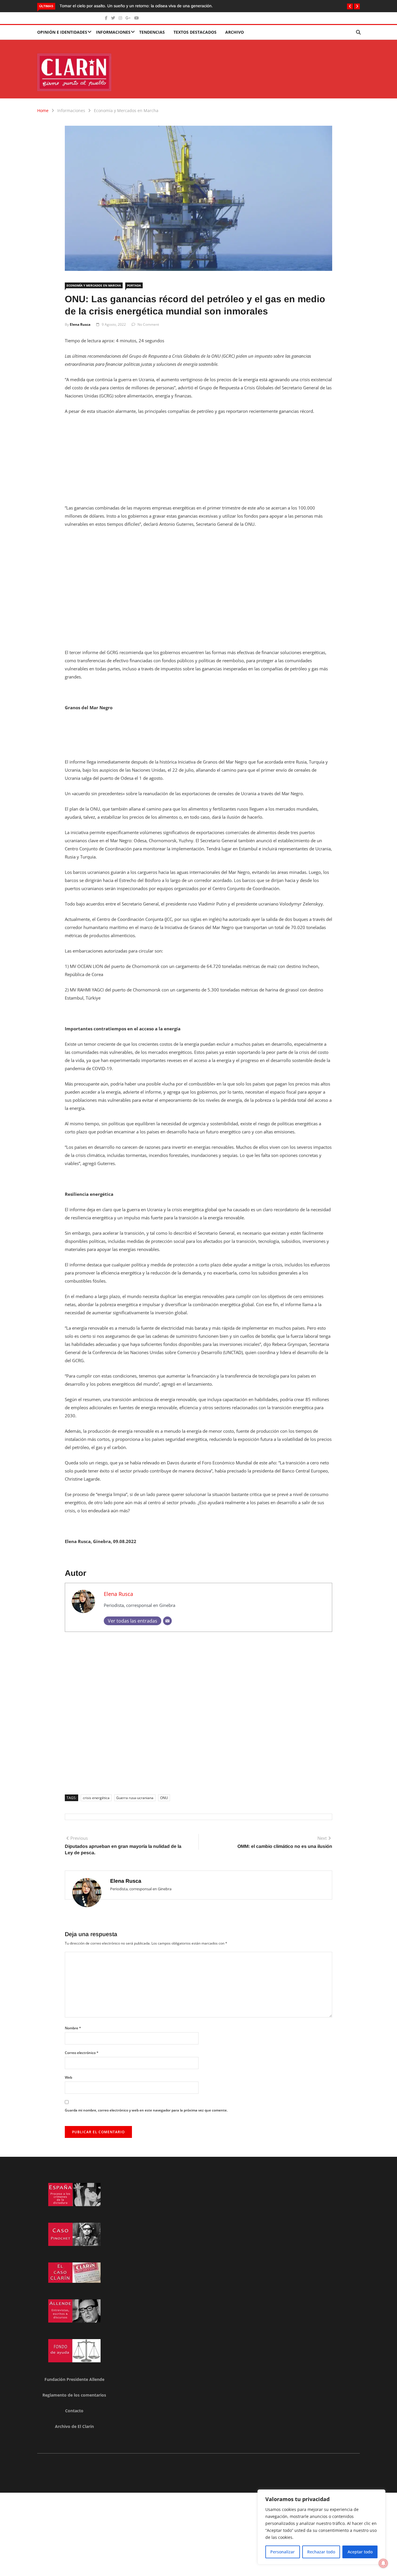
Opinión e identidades (62, 32)
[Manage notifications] (383, 2563)
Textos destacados (195, 32)
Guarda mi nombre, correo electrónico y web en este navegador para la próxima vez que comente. (146, 2110)
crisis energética (96, 1798)
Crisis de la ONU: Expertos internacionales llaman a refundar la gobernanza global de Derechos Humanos (157, 6)
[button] (350, 6)
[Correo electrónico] (167, 1621)
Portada (134, 285)
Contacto (74, 2411)
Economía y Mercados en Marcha (126, 110)
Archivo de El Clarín (74, 2426)
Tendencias (152, 32)
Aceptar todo (360, 2552)
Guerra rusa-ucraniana (135, 1798)
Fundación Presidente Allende (74, 2379)
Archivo (235, 32)
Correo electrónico (82, 2053)
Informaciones (113, 32)
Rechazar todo (321, 2552)
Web (68, 2077)
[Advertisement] (199, 463)
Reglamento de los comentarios (74, 2395)
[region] (321, 2527)
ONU (164, 1798)
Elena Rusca (80, 324)
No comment (148, 324)
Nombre (73, 2028)
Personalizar (282, 2552)
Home (43, 110)
